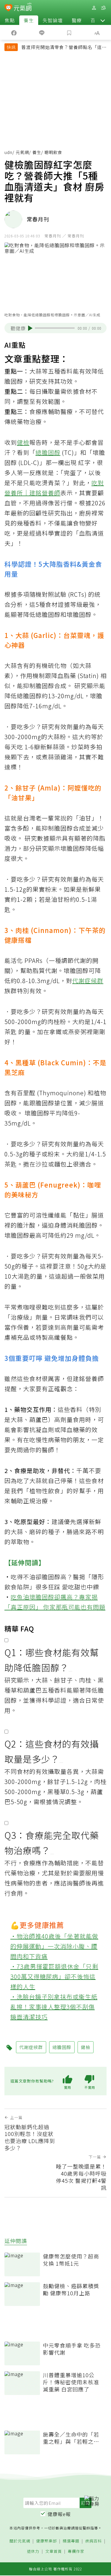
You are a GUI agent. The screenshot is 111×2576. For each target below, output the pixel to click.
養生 (29, 20)
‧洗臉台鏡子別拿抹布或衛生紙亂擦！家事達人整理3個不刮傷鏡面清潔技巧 (54, 2007)
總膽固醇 (48, 452)
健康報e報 (59, 2514)
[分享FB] (14, 32)
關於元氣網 (20, 2541)
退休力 (33, 2552)
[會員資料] (94, 8)
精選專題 (71, 2541)
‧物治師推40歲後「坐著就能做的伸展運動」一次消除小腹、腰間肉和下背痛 (54, 1946)
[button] (103, 20)
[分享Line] (42, 32)
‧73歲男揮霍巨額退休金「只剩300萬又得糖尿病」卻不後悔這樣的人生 (54, 1976)
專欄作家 (76, 2552)
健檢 (23, 442)
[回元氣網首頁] (23, 8)
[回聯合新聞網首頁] (8, 8)
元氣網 (22, 152)
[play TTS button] (30, 328)
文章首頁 (54, 2552)
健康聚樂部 (46, 2541)
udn (8, 152)
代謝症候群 (88, 981)
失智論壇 (53, 20)
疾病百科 (94, 2541)
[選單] (103, 8)
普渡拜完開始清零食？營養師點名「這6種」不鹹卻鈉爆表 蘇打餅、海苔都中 (63, 48)
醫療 (77, 20)
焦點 (10, 20)
